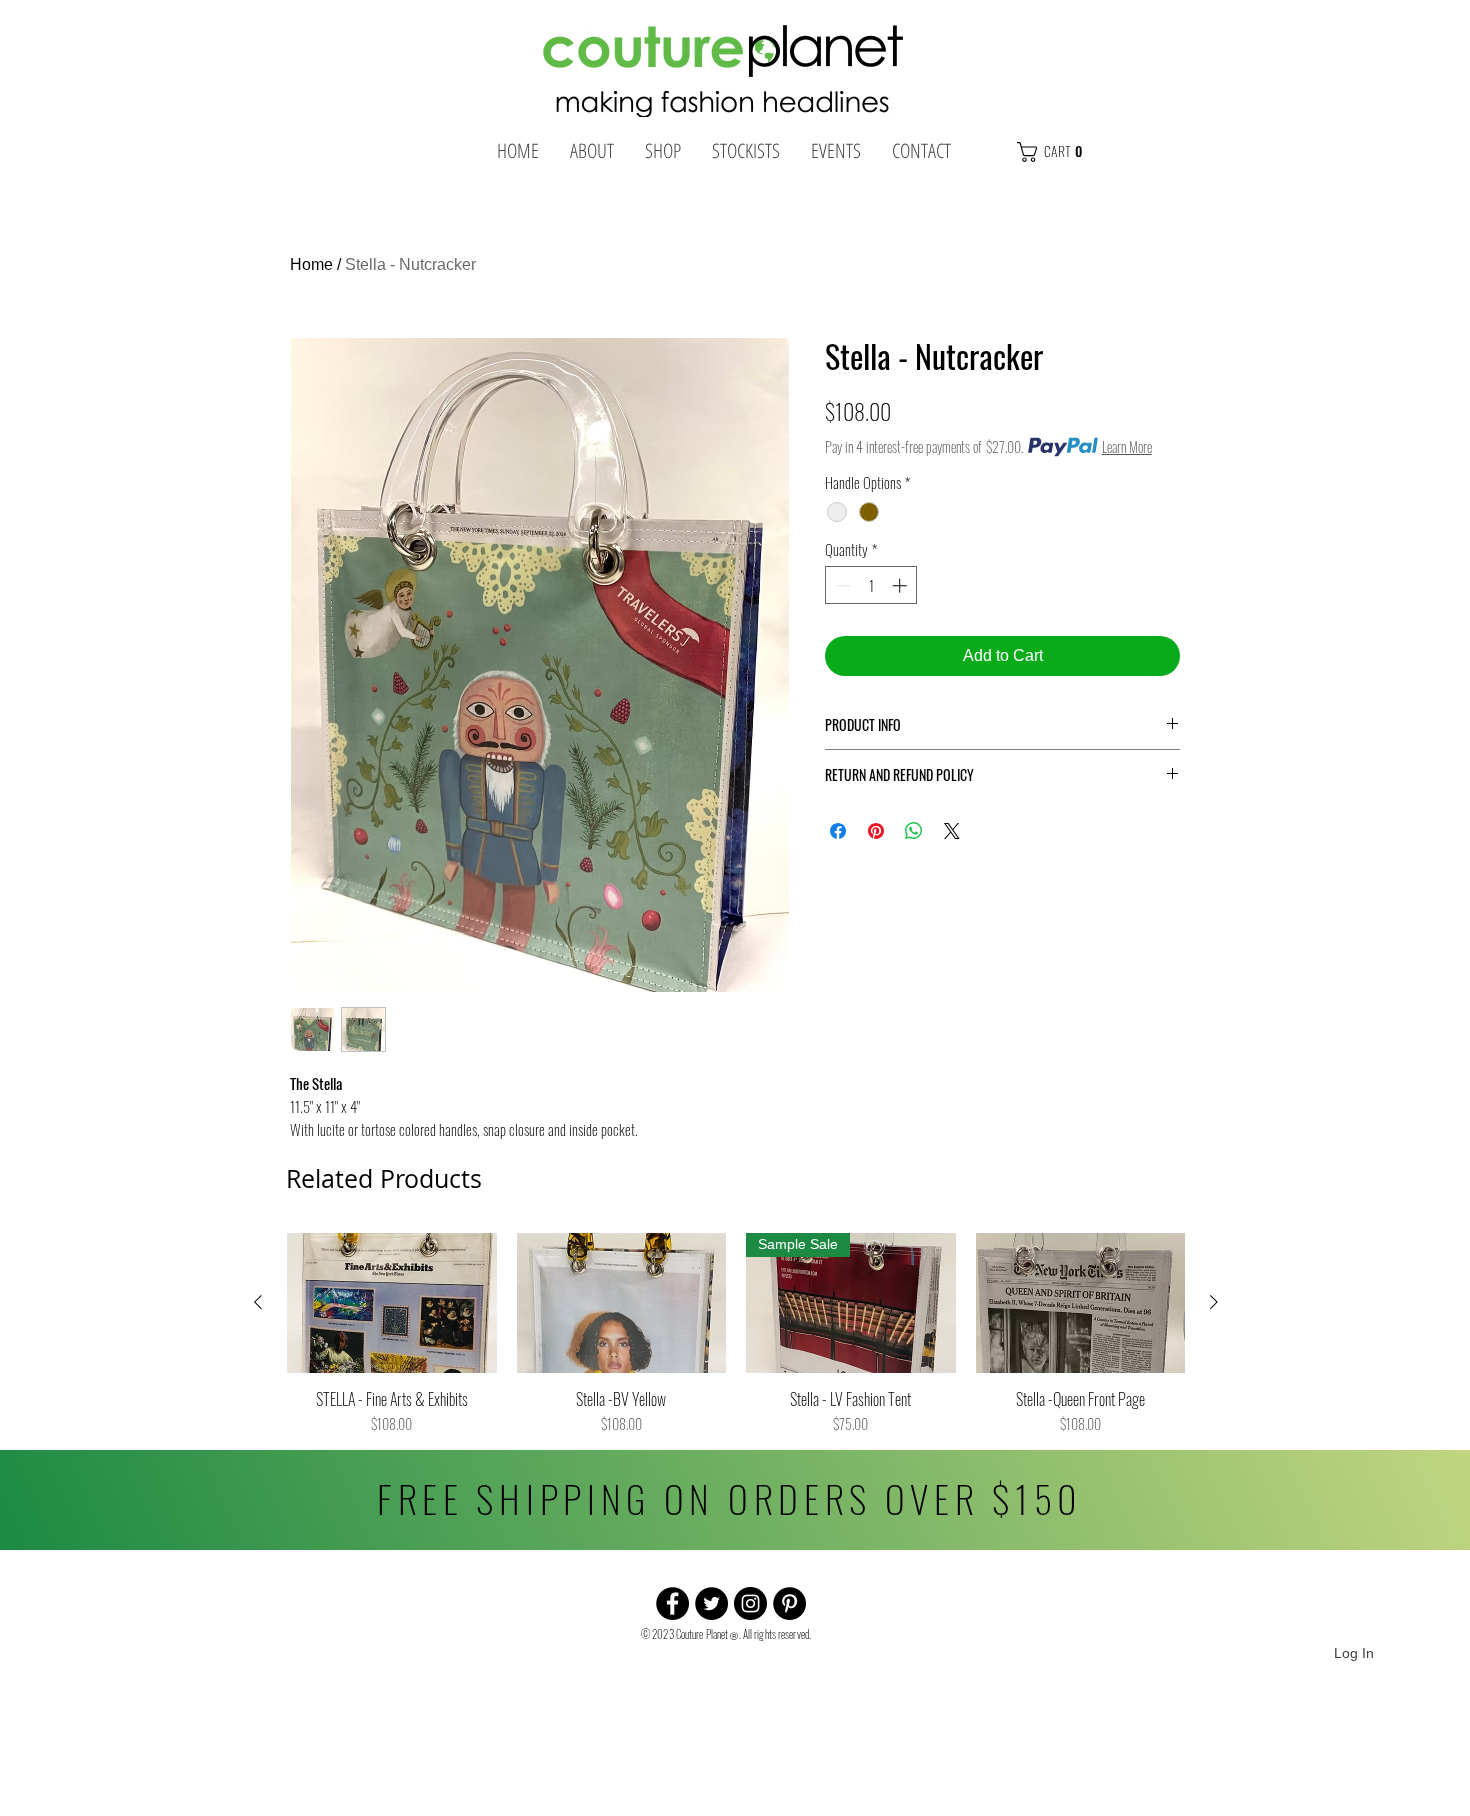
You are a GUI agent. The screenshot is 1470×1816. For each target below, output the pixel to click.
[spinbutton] (871, 585)
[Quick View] (392, 1303)
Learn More (1127, 447)
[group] (736, 1333)
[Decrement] (841, 585)
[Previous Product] (258, 1302)
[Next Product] (1214, 1302)
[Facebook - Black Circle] (672, 1603)
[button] (1092, 152)
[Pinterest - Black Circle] (789, 1603)
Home (311, 264)
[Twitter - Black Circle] (711, 1603)
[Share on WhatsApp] (914, 831)
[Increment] (901, 585)
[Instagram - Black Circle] (750, 1603)
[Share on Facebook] (838, 831)
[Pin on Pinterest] (876, 831)
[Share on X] (952, 831)
